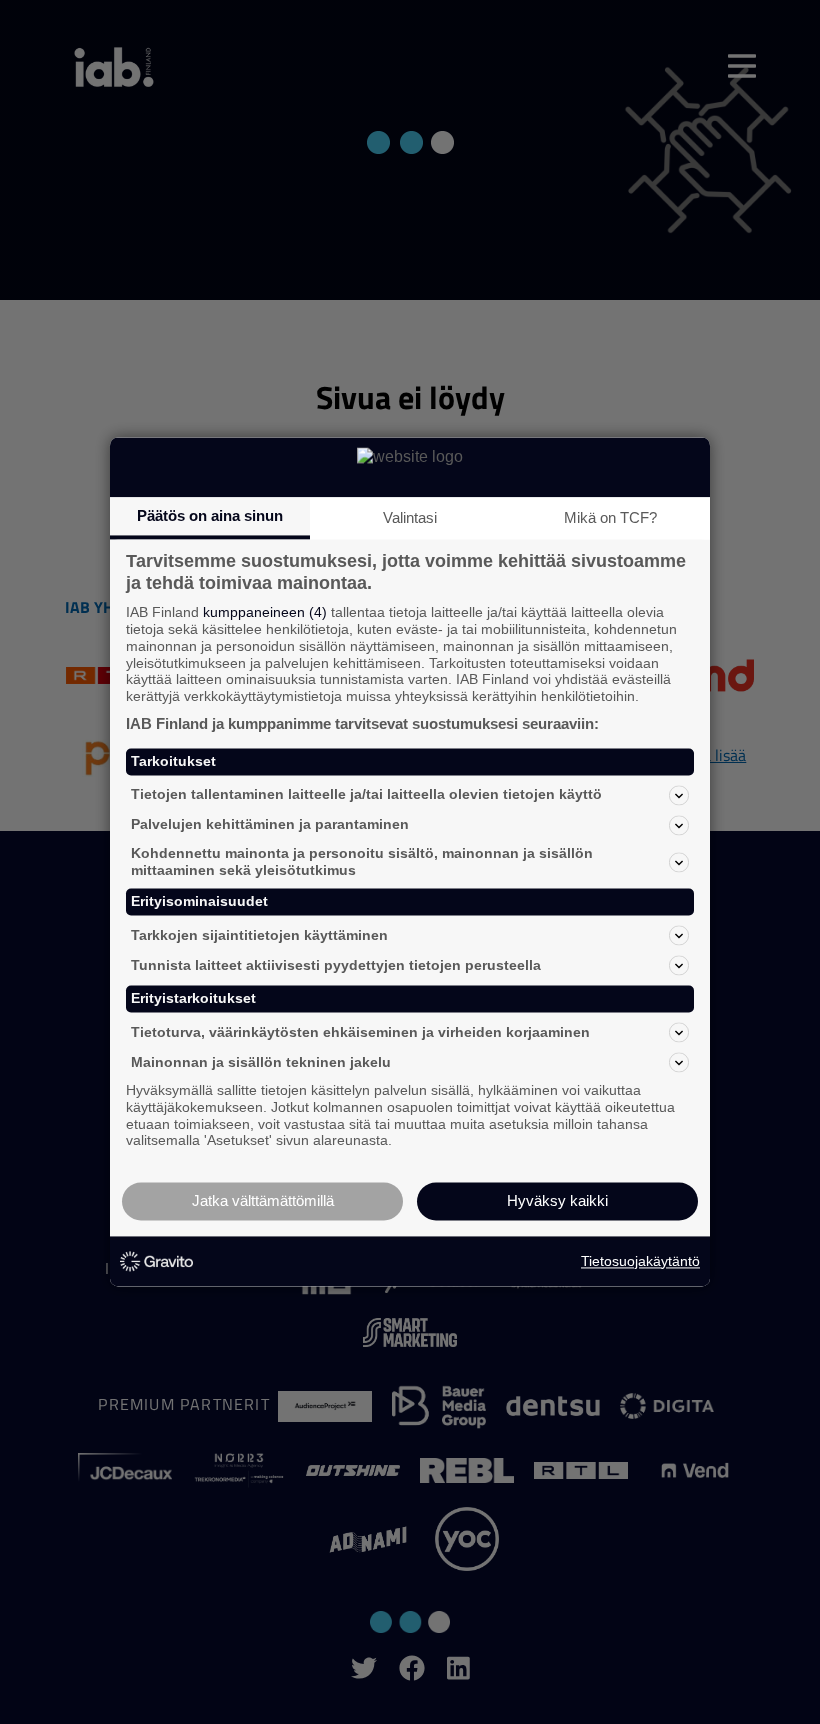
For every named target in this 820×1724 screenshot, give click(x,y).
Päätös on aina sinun (210, 515)
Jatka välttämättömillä (263, 1201)
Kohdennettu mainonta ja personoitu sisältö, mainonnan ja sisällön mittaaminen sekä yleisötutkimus (362, 861)
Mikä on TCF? (610, 517)
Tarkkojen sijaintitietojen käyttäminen (259, 935)
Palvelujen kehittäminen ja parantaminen (270, 825)
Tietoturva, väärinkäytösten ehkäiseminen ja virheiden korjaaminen (360, 1032)
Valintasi (410, 517)
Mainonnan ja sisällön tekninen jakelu (261, 1062)
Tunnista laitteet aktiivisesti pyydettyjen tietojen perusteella (336, 965)
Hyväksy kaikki (557, 1201)
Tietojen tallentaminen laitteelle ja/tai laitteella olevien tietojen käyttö (366, 795)
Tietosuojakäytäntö (640, 1261)
